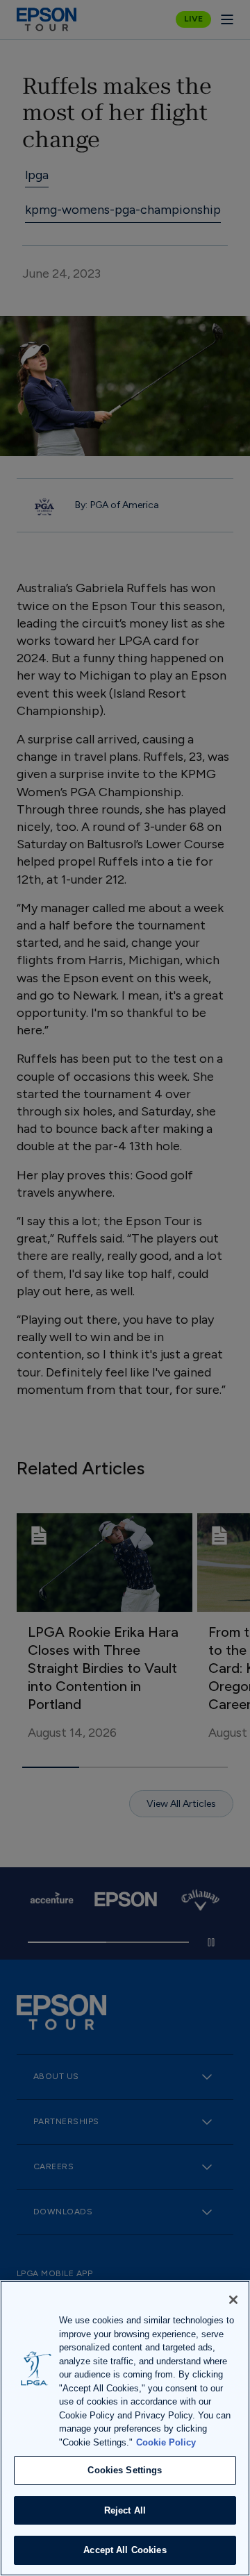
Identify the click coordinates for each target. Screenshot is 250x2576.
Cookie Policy (166, 2442)
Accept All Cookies (125, 2550)
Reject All (125, 2510)
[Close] (233, 2300)
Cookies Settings (125, 2470)
